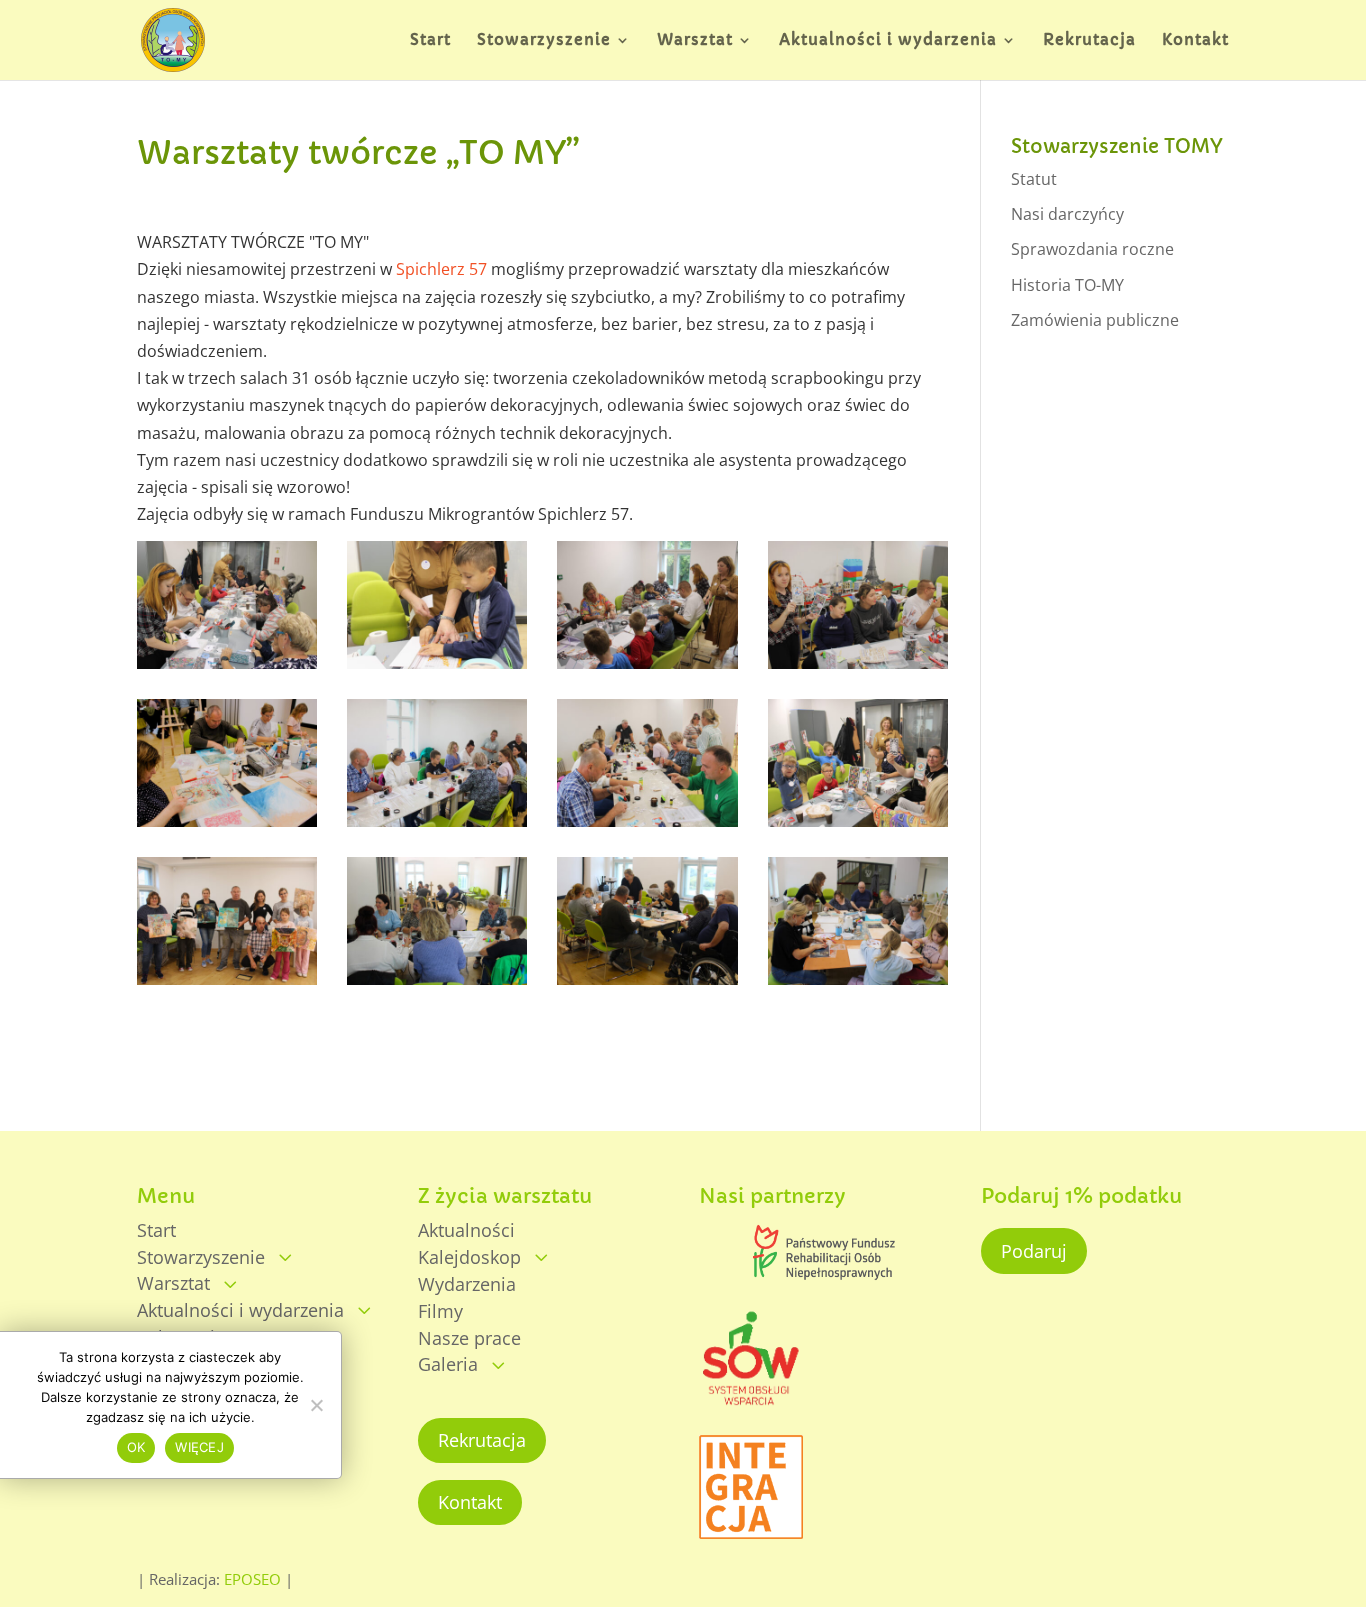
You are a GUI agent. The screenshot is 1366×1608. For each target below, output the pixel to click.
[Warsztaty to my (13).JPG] (858, 827)
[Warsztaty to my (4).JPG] (647, 985)
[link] (441, 269)
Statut (1034, 179)
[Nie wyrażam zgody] (316, 1405)
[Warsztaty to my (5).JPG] (858, 985)
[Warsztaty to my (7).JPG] (227, 669)
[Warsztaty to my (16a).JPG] (227, 985)
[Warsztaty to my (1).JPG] (437, 827)
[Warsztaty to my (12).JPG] (647, 827)
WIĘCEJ (199, 1448)
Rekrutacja (482, 1440)
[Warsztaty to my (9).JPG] (437, 669)
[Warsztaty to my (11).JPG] (227, 827)
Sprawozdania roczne (1092, 249)
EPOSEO (252, 1579)
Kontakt (470, 1502)
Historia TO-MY (1067, 285)
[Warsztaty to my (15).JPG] (858, 669)
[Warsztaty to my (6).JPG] (647, 669)
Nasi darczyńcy (1067, 214)
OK (136, 1448)
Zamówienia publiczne (1095, 320)
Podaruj (1034, 1251)
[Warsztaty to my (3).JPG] (437, 985)
